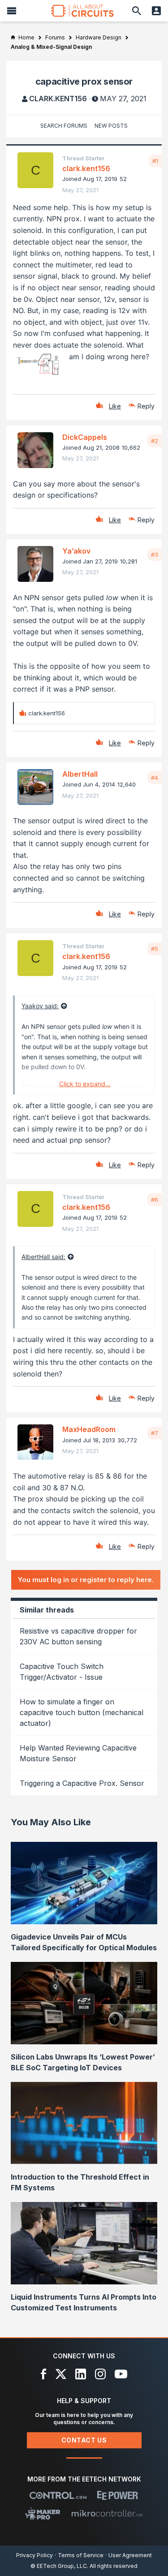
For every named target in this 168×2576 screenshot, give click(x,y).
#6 (155, 1200)
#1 (155, 161)
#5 (155, 949)
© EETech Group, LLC (59, 2566)
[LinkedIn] (81, 2374)
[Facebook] (44, 2374)
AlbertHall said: (43, 1257)
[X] (61, 2374)
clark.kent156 (58, 99)
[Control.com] (58, 2495)
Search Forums (64, 126)
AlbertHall (80, 774)
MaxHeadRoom (89, 1429)
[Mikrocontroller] (107, 2513)
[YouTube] (121, 2374)
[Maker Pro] (43, 2513)
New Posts (111, 126)
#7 (155, 1433)
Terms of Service (81, 2555)
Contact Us (84, 2440)
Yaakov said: (40, 1006)
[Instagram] (100, 2374)
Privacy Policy (34, 2555)
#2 (155, 441)
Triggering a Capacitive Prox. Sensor (82, 1783)
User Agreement (130, 2555)
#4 (155, 778)
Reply (146, 406)
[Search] (137, 11)
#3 (155, 555)
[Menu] (12, 11)
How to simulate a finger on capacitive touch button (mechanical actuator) (82, 1712)
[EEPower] (118, 2495)
